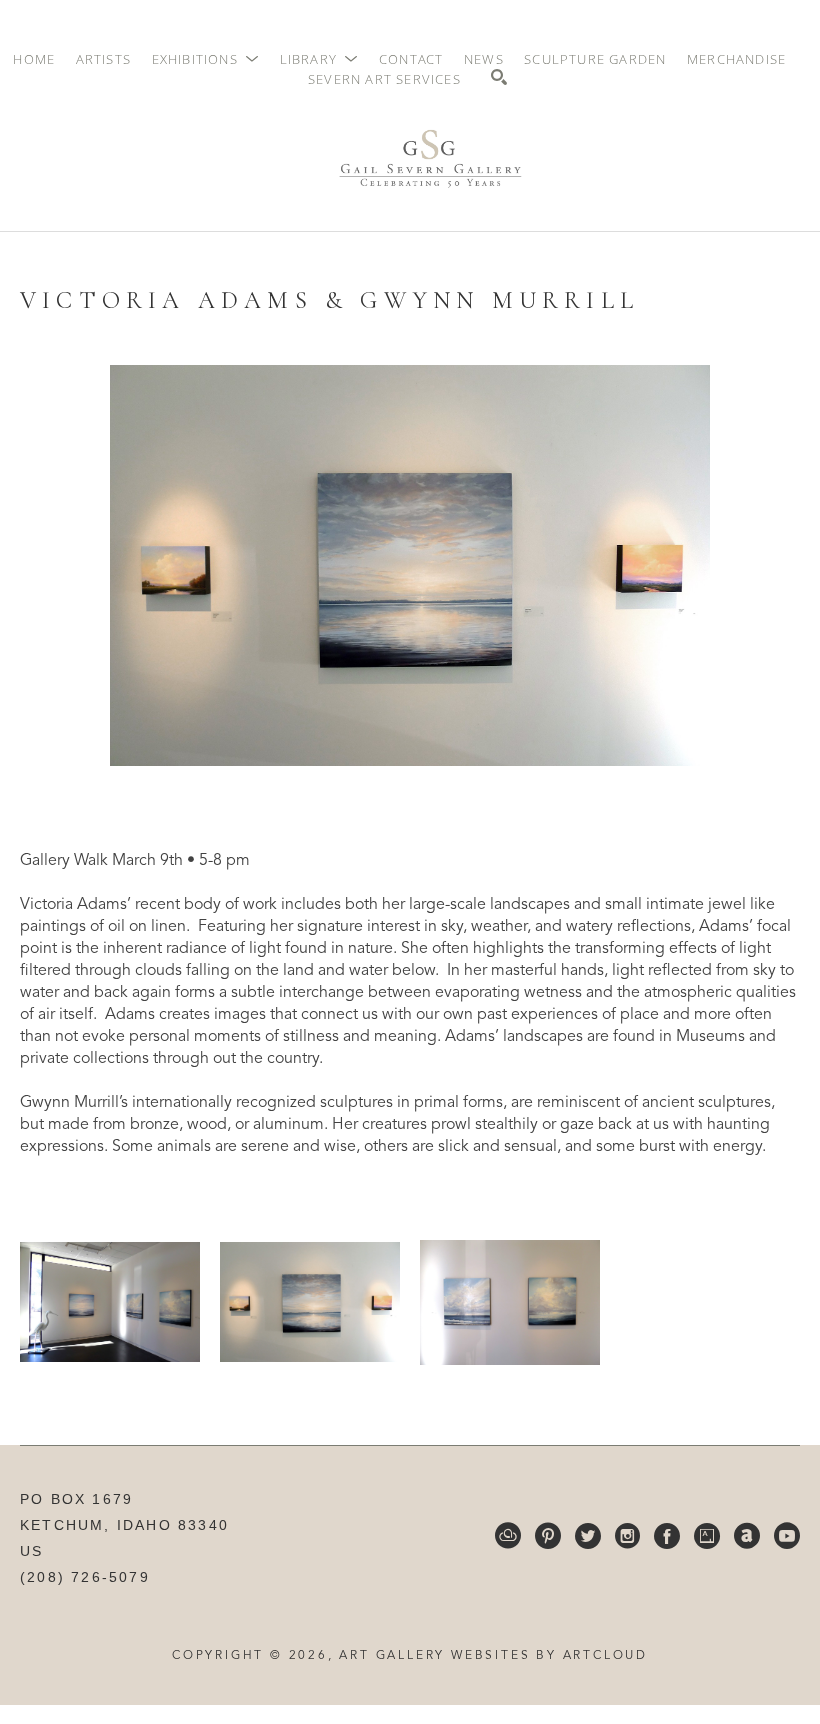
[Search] (499, 77)
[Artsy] (707, 1536)
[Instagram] (627, 1536)
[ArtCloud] (508, 1536)
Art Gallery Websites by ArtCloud (493, 1656)
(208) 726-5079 (85, 1577)
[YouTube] (787, 1536)
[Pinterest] (548, 1536)
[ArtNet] (747, 1536)
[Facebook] (667, 1536)
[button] (206, 59)
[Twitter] (588, 1536)
